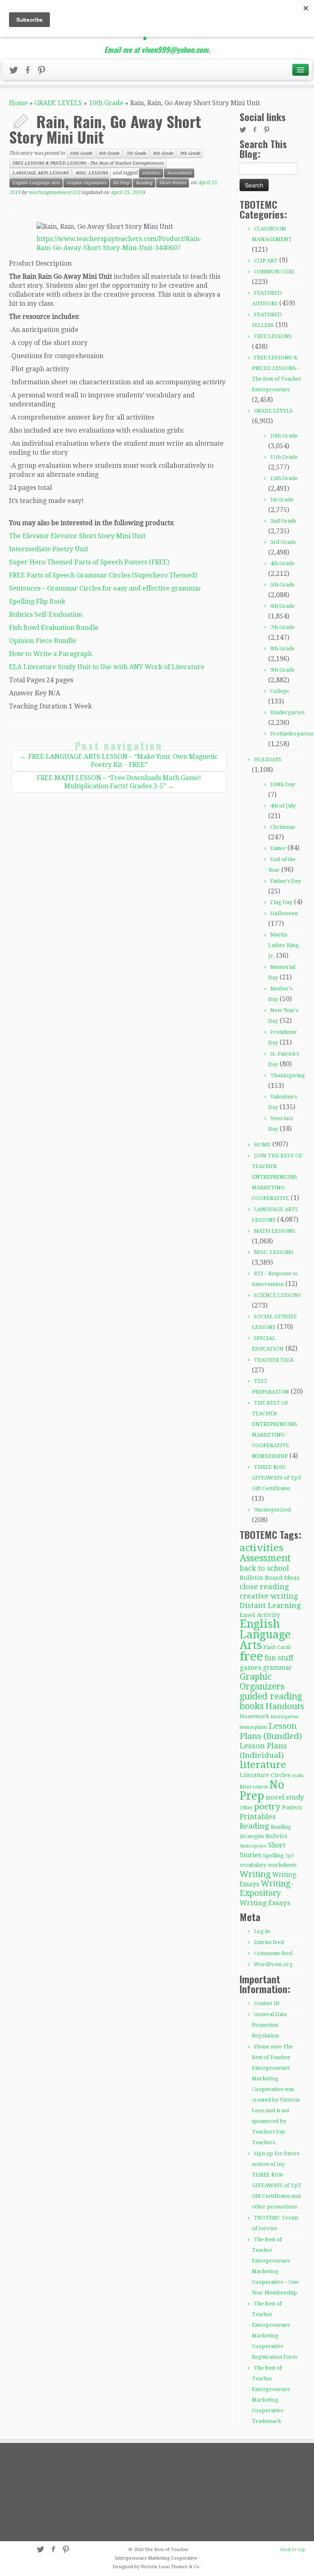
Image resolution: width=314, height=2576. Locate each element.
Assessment (179, 173)
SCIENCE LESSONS (278, 1295)
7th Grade (136, 153)
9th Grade (190, 153)
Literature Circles (265, 1775)
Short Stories (173, 183)
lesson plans (253, 1727)
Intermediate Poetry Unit (49, 549)
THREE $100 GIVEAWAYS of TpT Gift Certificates (277, 1478)
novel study (285, 1797)
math (298, 1776)
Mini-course (254, 1787)
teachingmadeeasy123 (54, 192)
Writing (255, 1874)
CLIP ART (266, 261)
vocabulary (253, 1865)
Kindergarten (287, 712)
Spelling (273, 1855)
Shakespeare (253, 1846)
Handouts (285, 1706)
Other (246, 1808)
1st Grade (282, 500)
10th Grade (106, 103)
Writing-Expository (267, 1888)
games (250, 1667)
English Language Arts (36, 183)
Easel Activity (260, 1615)
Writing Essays (265, 1903)
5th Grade (283, 585)
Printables (258, 1817)
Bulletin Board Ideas (270, 1578)
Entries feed (269, 1942)
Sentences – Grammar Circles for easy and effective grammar (105, 588)
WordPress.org (273, 1964)
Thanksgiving (288, 1075)
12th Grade (284, 478)
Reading (144, 183)
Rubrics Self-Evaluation (46, 615)
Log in (262, 1931)
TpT (290, 1856)
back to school (264, 1568)
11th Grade (284, 457)
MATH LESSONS (275, 1231)
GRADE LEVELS (58, 103)
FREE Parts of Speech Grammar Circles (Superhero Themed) (103, 575)
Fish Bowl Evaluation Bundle (54, 628)
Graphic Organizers (86, 183)
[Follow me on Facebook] (30, 72)
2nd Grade (283, 521)
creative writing (269, 1596)
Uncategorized (272, 1510)
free (251, 1656)
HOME (262, 1145)
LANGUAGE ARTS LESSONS (40, 173)
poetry (267, 1807)
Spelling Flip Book (37, 601)
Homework (254, 1716)
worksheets (282, 1865)
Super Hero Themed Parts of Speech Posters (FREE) (89, 562)
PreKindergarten (292, 734)
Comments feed (273, 1953)
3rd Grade (283, 542)
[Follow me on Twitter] (16, 72)
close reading (264, 1587)
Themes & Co (185, 2567)
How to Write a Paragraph (50, 654)
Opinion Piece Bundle (43, 641)
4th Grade (283, 563)
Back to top (293, 2550)
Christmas (283, 827)
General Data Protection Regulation (269, 2025)
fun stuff (279, 1658)
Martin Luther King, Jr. (284, 945)
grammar (277, 1668)
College (280, 691)
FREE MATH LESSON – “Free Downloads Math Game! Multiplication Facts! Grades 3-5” (119, 782)
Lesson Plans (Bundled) (271, 1731)
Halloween (284, 913)
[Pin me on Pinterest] (44, 72)
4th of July (283, 806)
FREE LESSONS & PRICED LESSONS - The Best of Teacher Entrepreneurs (88, 163)
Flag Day (281, 902)
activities (151, 173)
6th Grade (109, 153)
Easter (278, 848)
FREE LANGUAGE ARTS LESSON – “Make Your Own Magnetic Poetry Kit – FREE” (119, 761)
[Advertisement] (56, 2492)
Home (18, 103)
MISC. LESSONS (92, 173)
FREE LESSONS (273, 336)
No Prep (121, 183)
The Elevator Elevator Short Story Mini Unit (77, 536)
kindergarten (285, 1717)
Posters (292, 1807)
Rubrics (277, 1836)
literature (263, 1765)
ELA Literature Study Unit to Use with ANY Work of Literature (107, 667)
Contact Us (267, 2003)
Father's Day (286, 881)
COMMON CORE (274, 272)
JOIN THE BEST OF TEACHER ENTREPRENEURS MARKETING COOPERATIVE (277, 1177)
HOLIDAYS (268, 759)
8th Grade (163, 153)
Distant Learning (270, 1605)
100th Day (283, 784)
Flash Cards (277, 1647)
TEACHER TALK (274, 1360)
